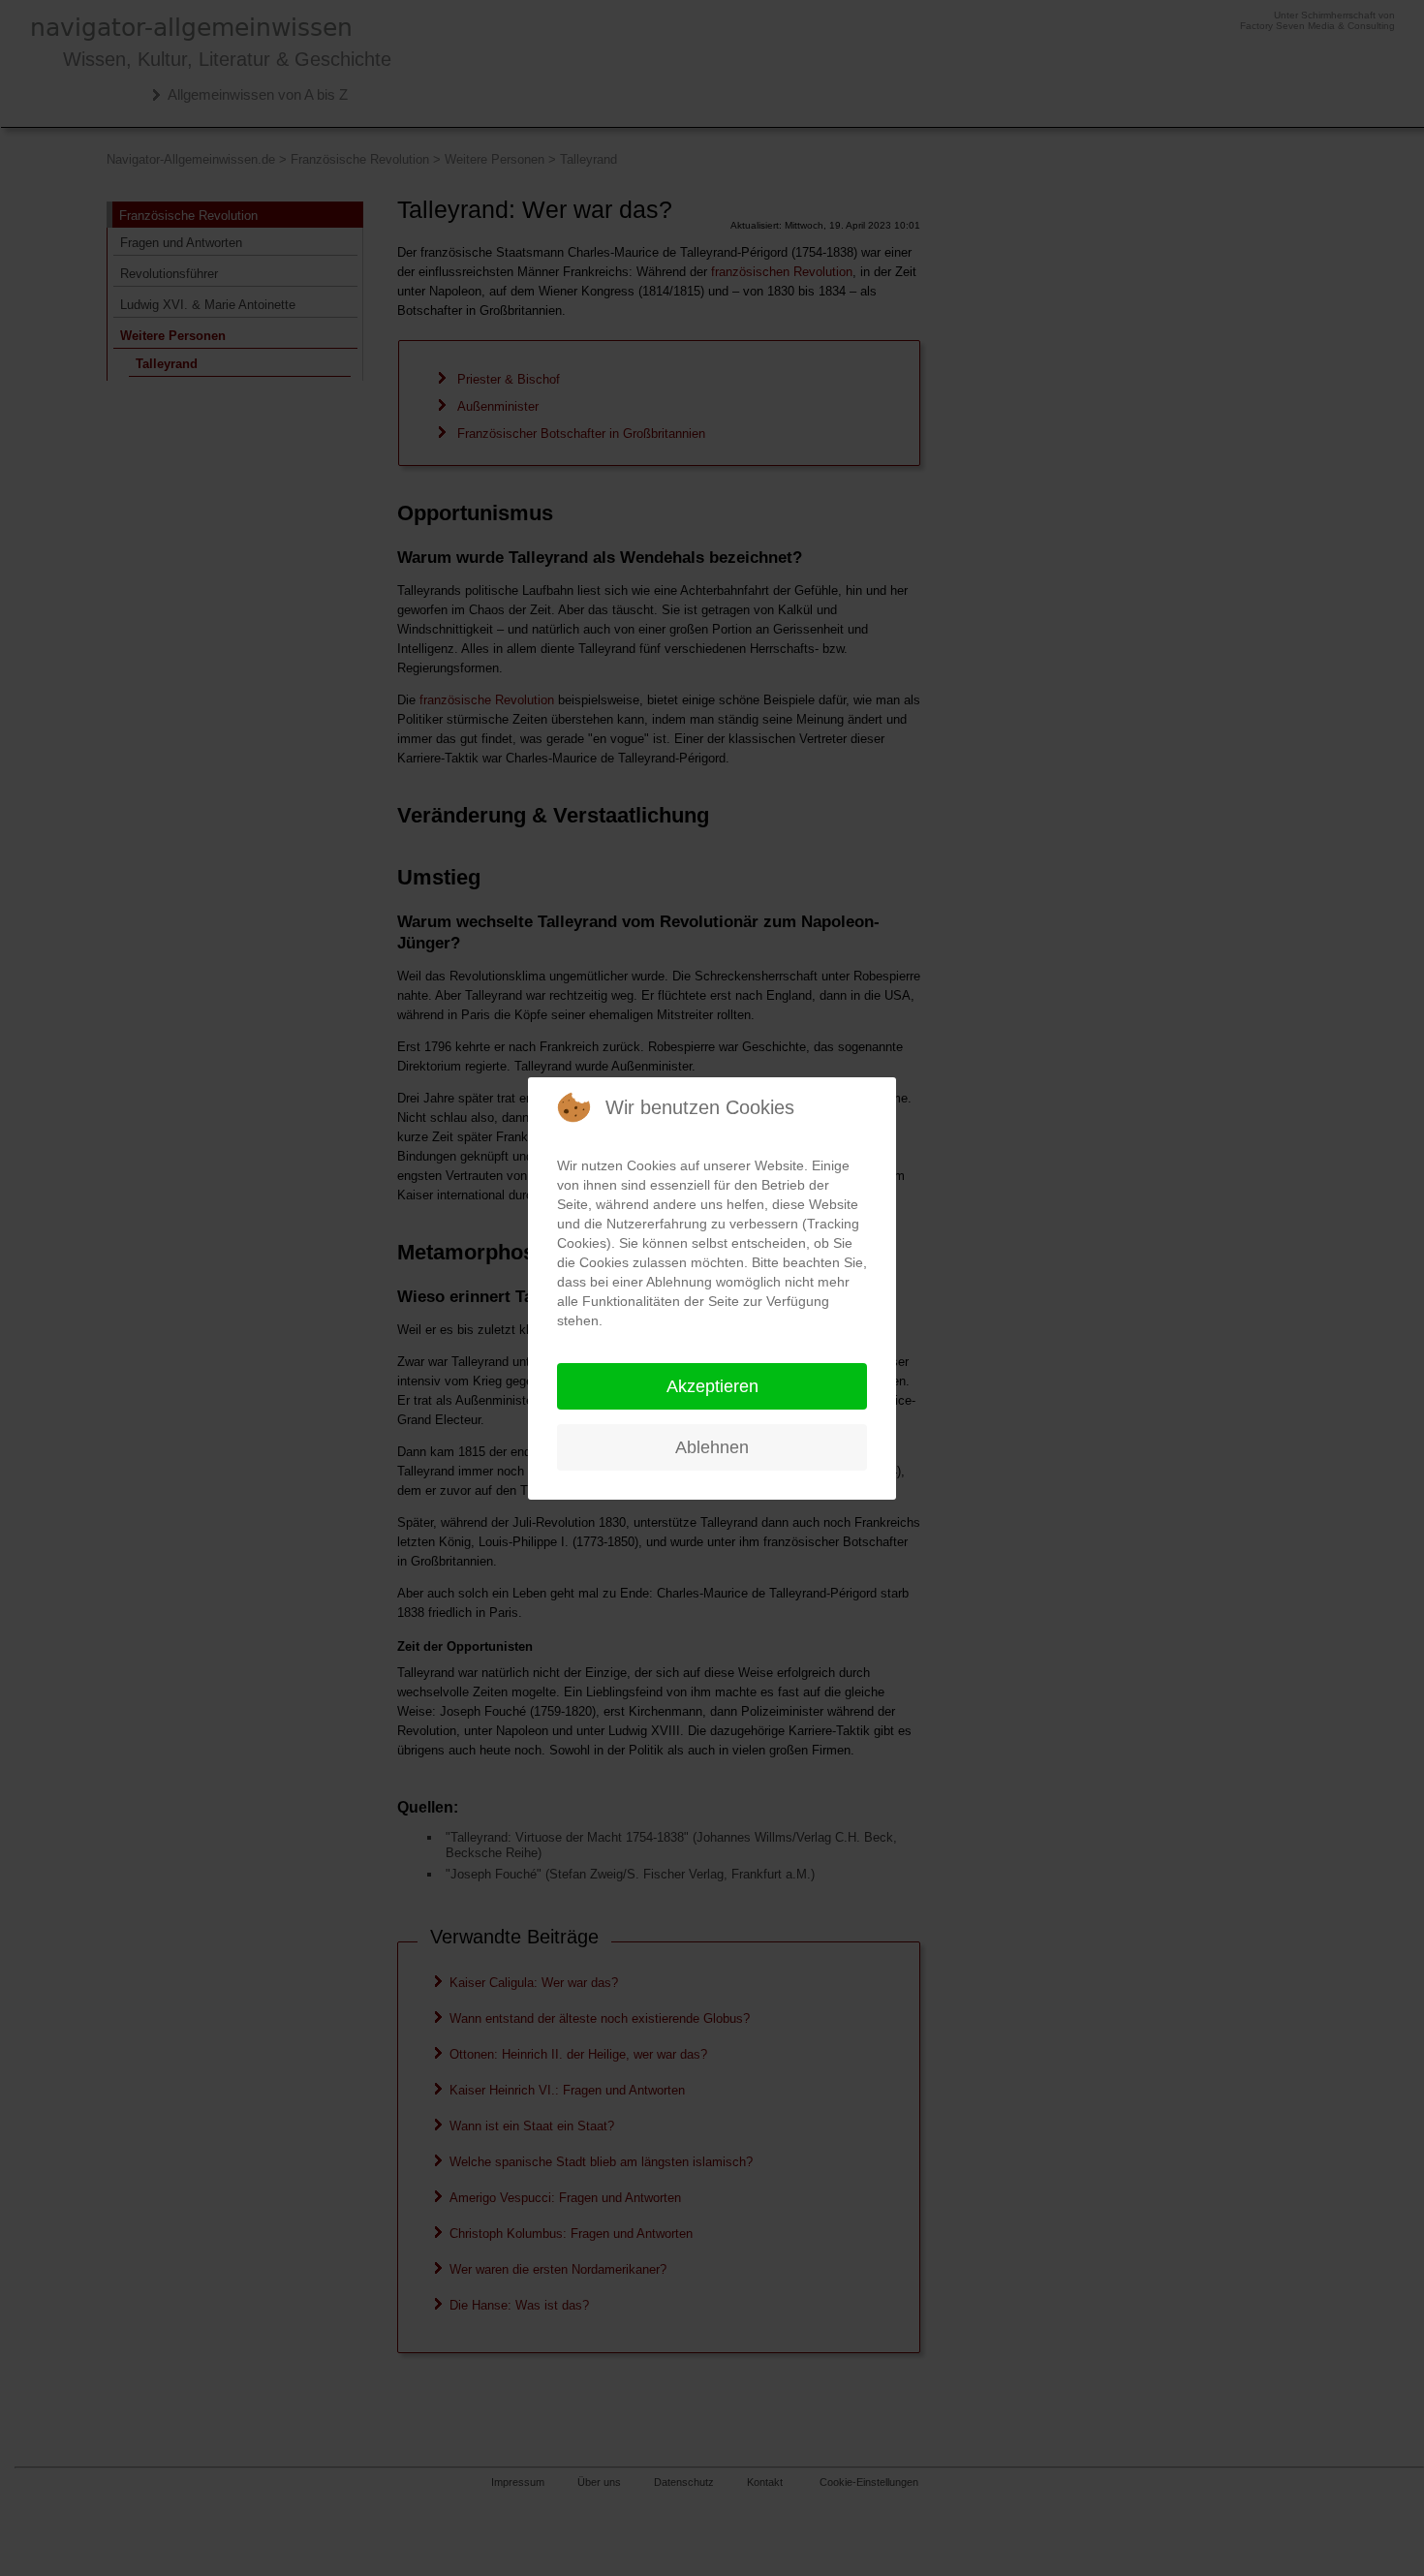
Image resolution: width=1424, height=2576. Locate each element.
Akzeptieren (712, 1386)
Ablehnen (712, 1447)
